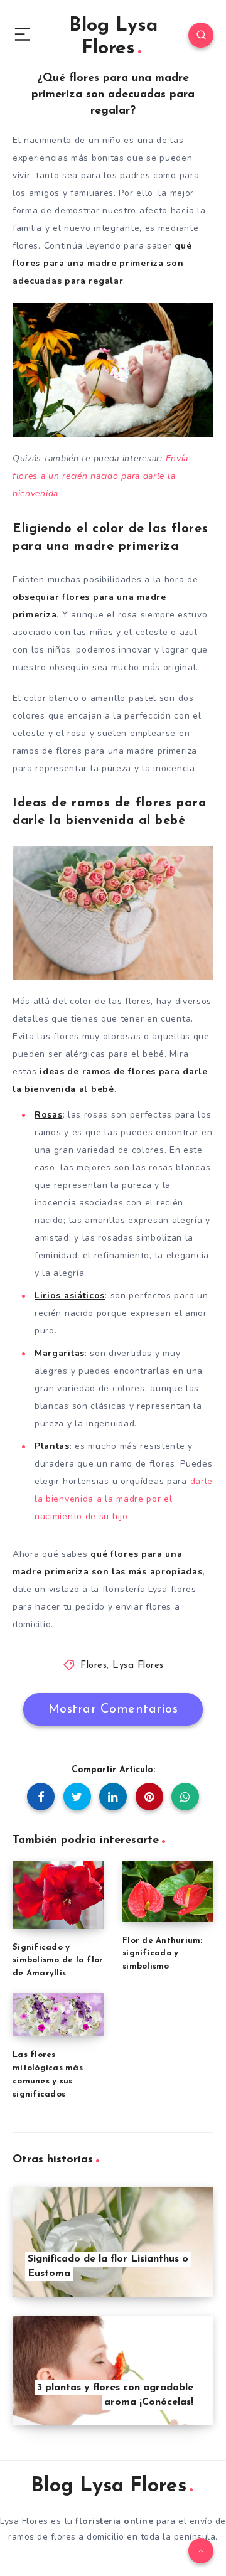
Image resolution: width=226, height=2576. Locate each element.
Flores (94, 1666)
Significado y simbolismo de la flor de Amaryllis (58, 1961)
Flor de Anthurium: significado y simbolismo (163, 1954)
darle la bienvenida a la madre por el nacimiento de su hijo (124, 1499)
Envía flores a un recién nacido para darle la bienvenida (100, 476)
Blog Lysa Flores (113, 37)
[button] (22, 35)
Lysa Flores (138, 1666)
